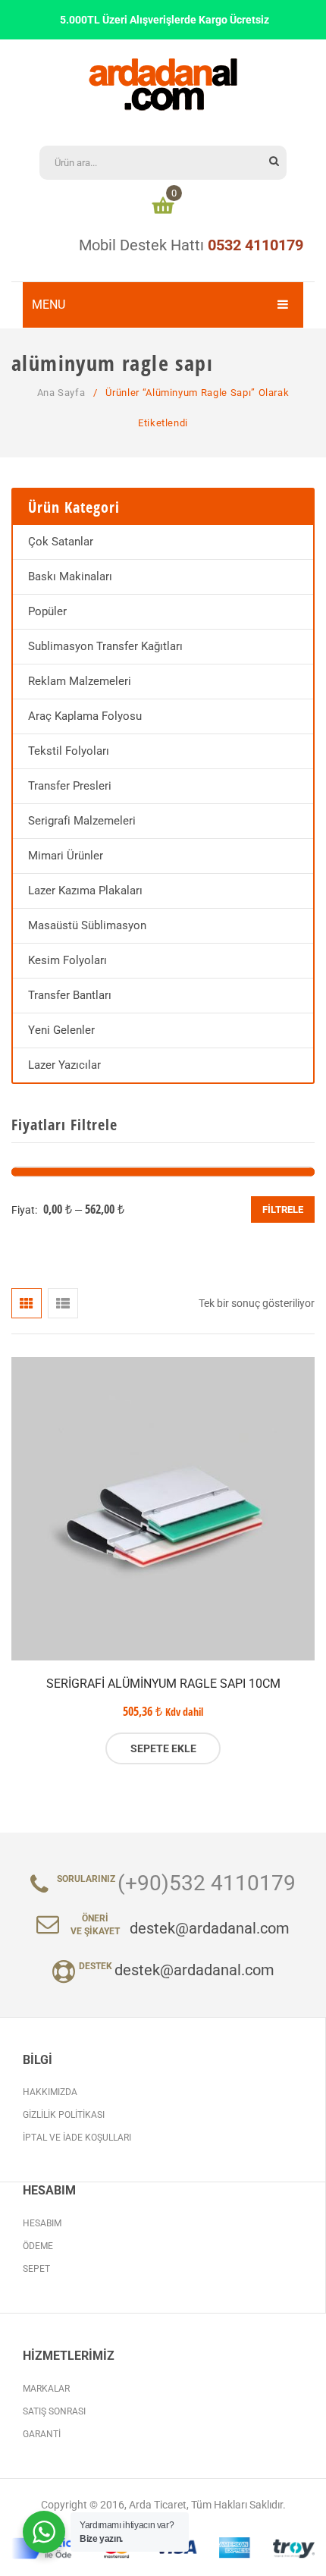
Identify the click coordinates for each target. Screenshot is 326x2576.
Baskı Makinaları (70, 576)
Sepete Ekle (163, 1748)
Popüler (47, 611)
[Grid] (27, 1303)
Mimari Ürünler (66, 856)
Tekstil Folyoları (69, 751)
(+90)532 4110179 (207, 1883)
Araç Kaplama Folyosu (85, 716)
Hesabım (42, 2223)
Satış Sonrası (54, 2411)
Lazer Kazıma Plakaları (85, 891)
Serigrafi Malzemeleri (82, 821)
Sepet (36, 2269)
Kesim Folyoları (67, 960)
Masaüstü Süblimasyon (87, 925)
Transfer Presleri (70, 786)
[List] (63, 1303)
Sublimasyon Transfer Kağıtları (105, 646)
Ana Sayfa (61, 393)
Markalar (46, 2389)
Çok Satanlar (61, 542)
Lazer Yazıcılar (64, 1065)
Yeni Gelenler (61, 1030)
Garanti (42, 2434)
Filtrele (283, 1209)
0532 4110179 (255, 245)
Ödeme (38, 2246)
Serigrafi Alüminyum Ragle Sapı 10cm (163, 1684)
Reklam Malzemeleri (80, 681)
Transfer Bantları (70, 995)
